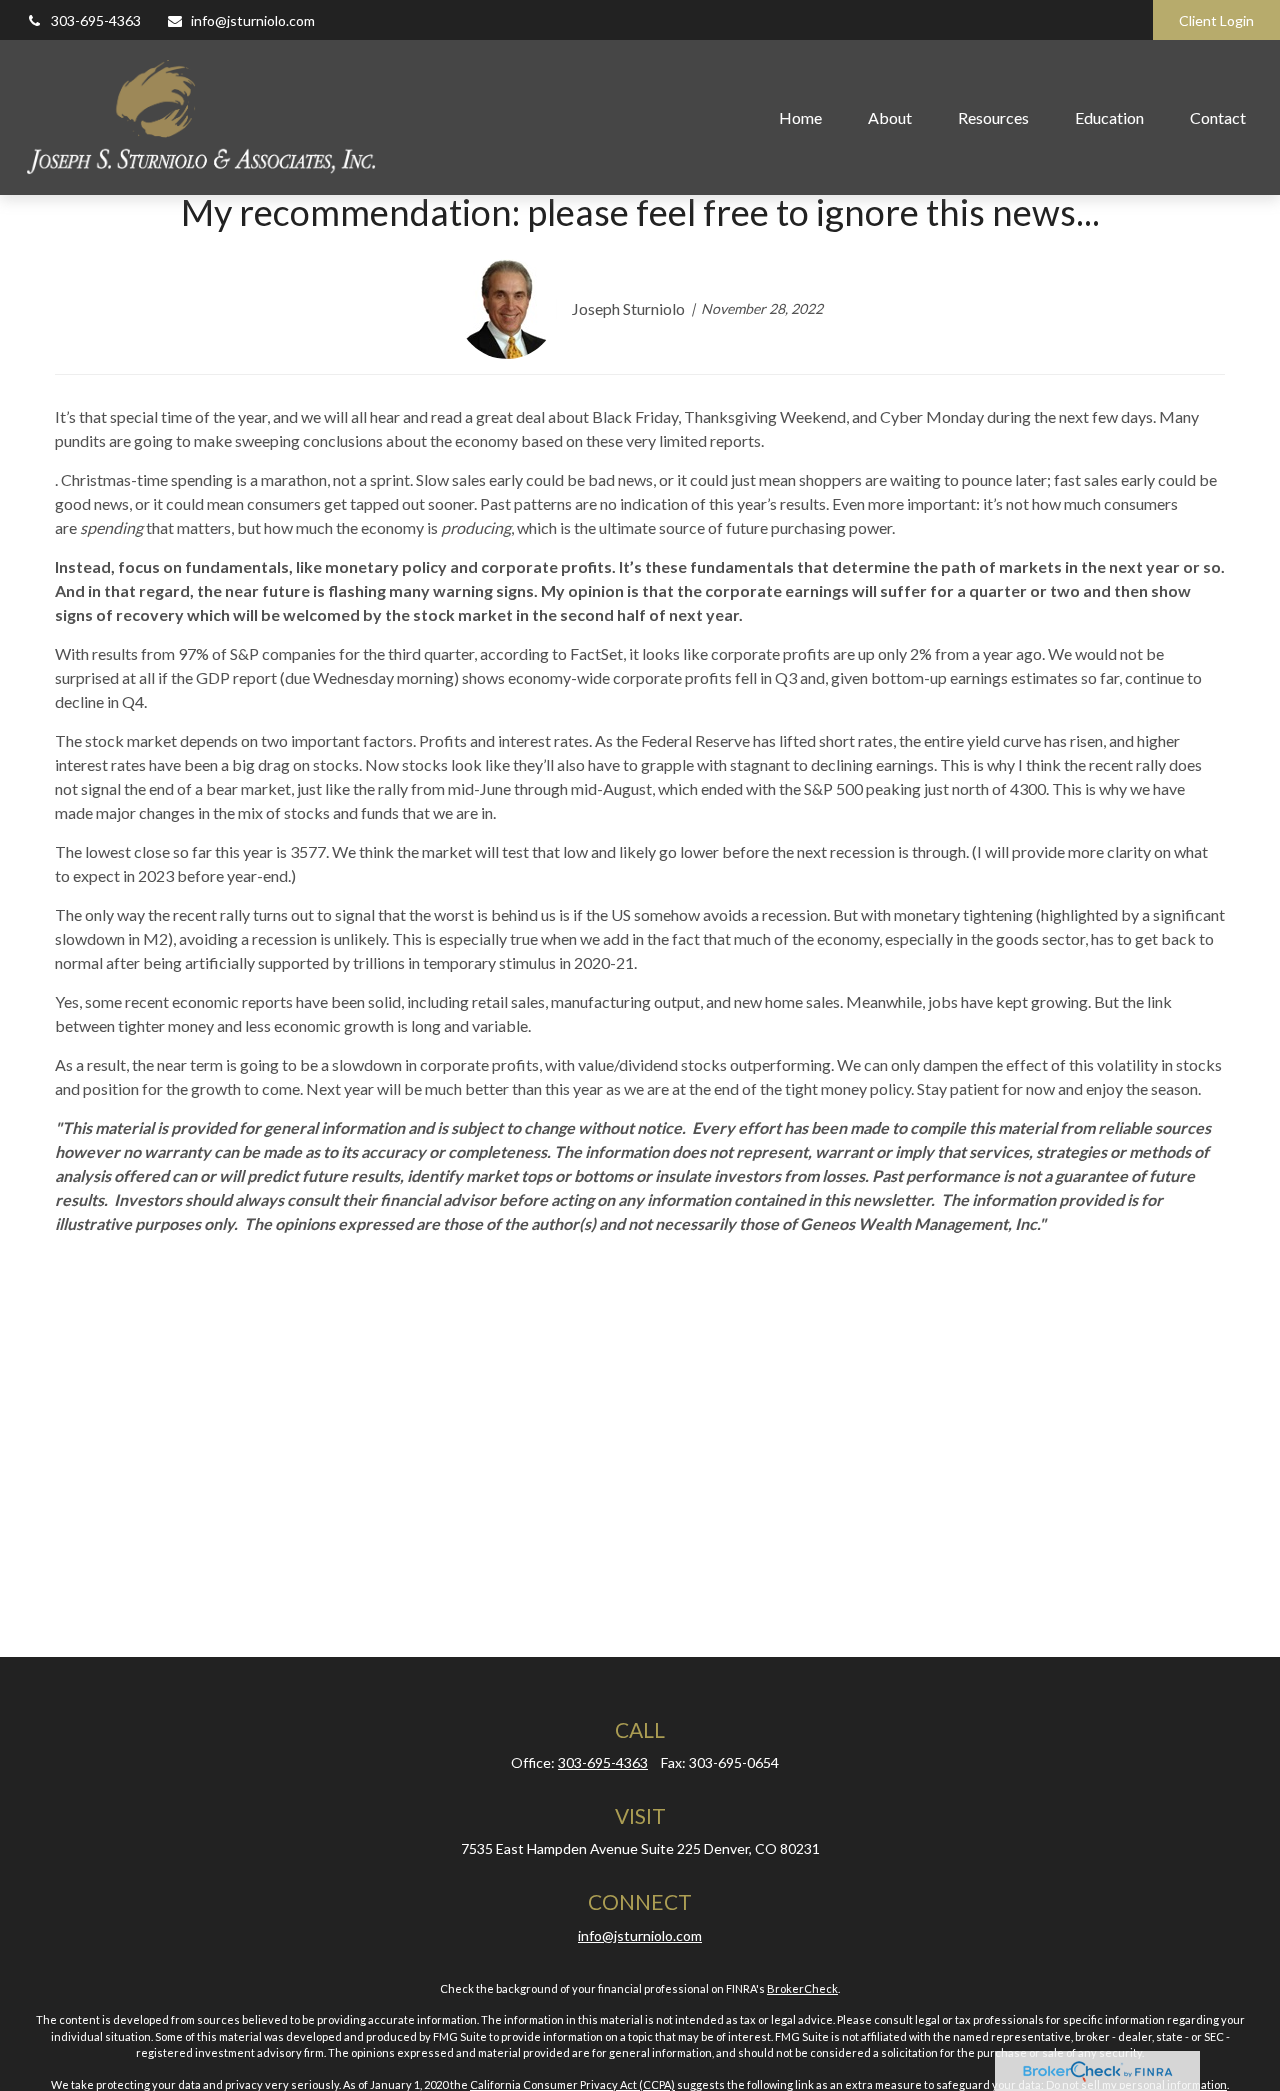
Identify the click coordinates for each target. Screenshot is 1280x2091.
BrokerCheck (802, 1988)
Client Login (1216, 20)
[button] (800, 117)
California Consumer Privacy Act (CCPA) (572, 2084)
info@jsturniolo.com (253, 20)
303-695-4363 (96, 20)
